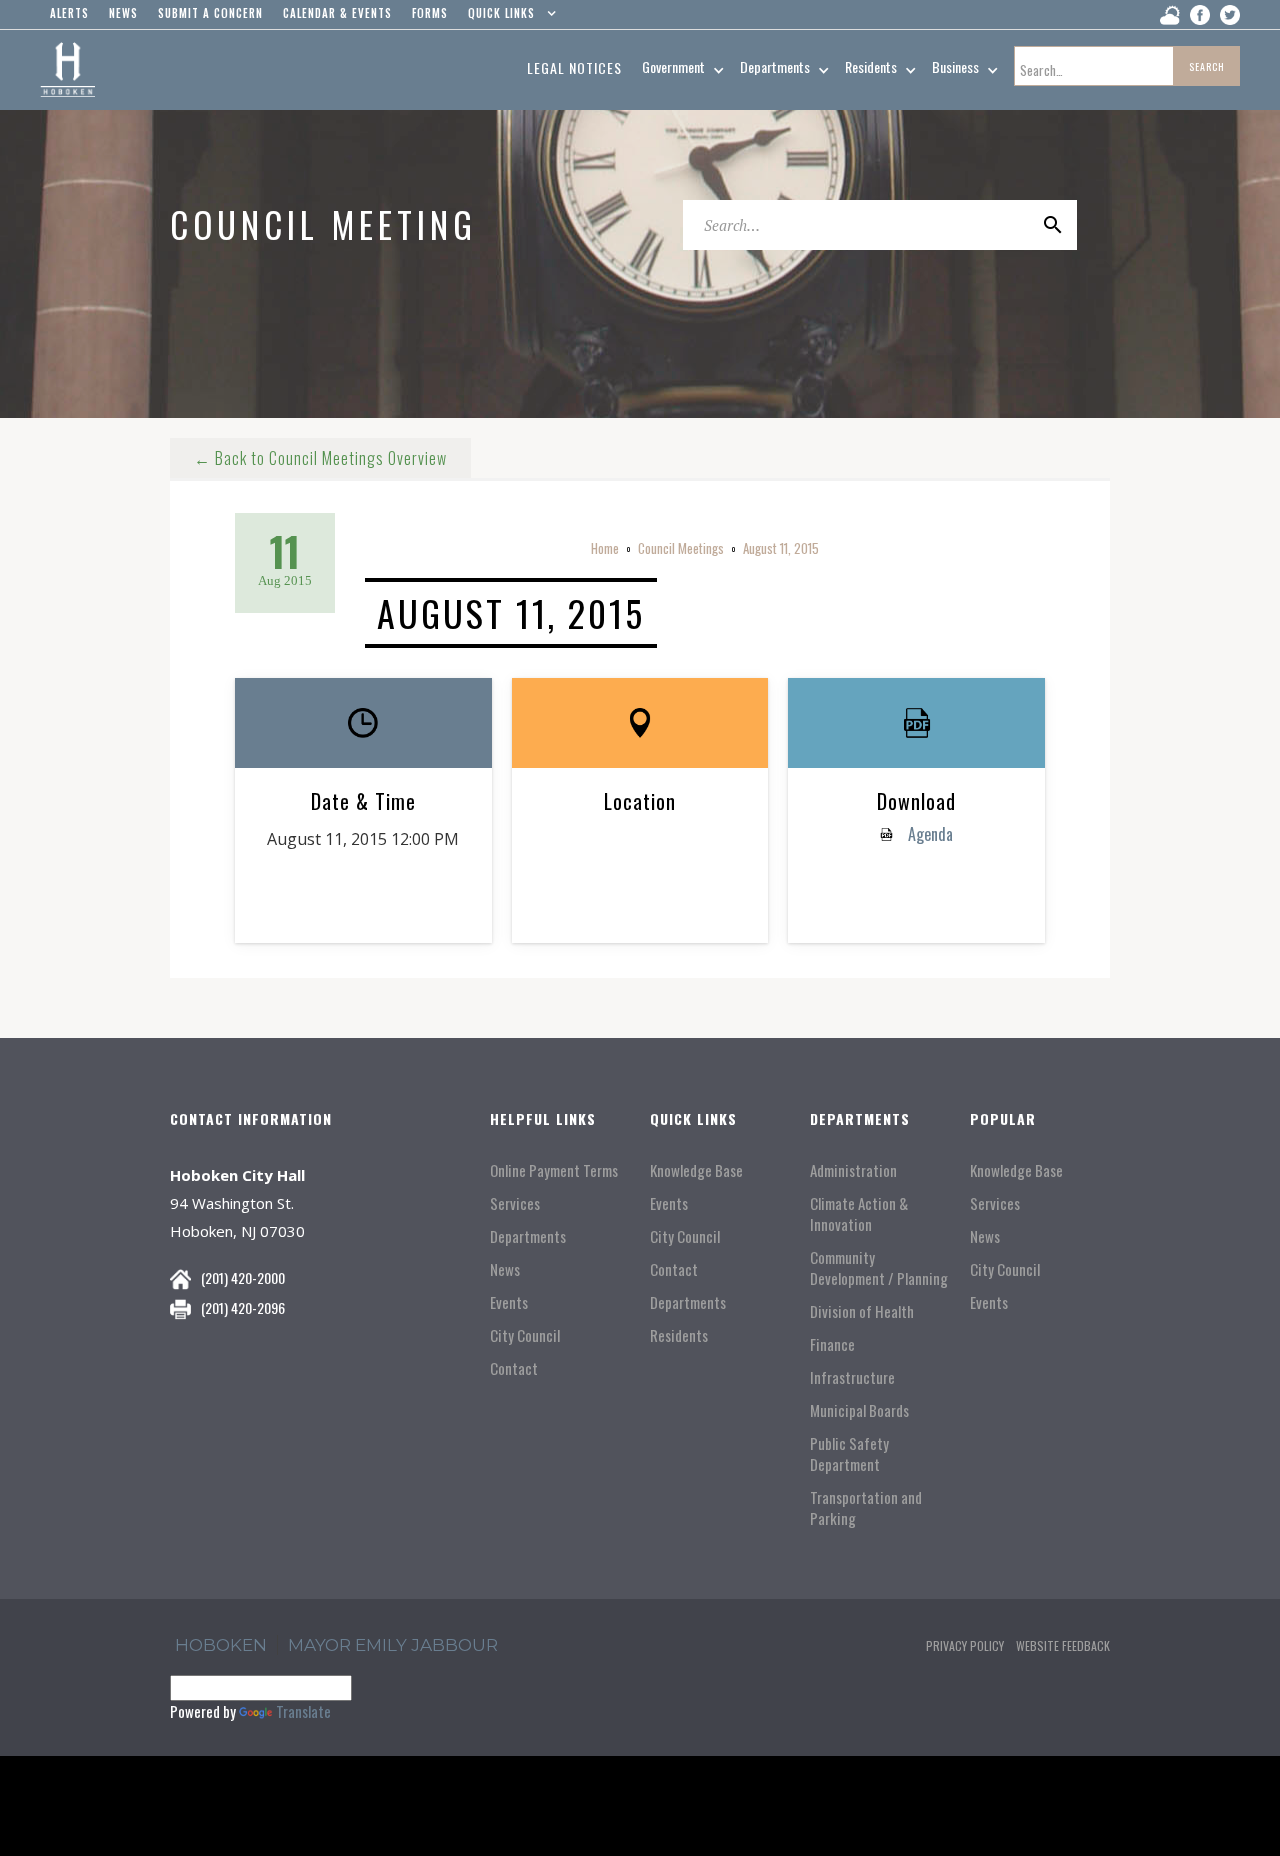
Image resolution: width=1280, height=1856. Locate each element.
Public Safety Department (849, 1454)
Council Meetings (681, 548)
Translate (303, 1711)
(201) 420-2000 (243, 1277)
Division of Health (862, 1311)
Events (509, 1302)
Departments (528, 1236)
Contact (514, 1368)
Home (605, 548)
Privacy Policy (965, 1645)
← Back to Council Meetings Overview (320, 458)
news (123, 13)
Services (515, 1203)
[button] (507, 18)
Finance (832, 1344)
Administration (853, 1170)
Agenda (928, 834)
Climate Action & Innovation (859, 1214)
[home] (67, 70)
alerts (69, 13)
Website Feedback (1063, 1645)
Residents (679, 1335)
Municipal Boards (859, 1410)
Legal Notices (574, 67)
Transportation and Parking (866, 1508)
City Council (525, 1335)
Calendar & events (337, 13)
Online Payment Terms (554, 1170)
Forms (430, 13)
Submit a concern (210, 13)
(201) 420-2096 (243, 1307)
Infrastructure (852, 1377)
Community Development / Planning (879, 1268)
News (505, 1269)
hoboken (221, 1645)
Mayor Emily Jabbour (393, 1645)
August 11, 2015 (781, 548)
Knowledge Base (696, 1170)
